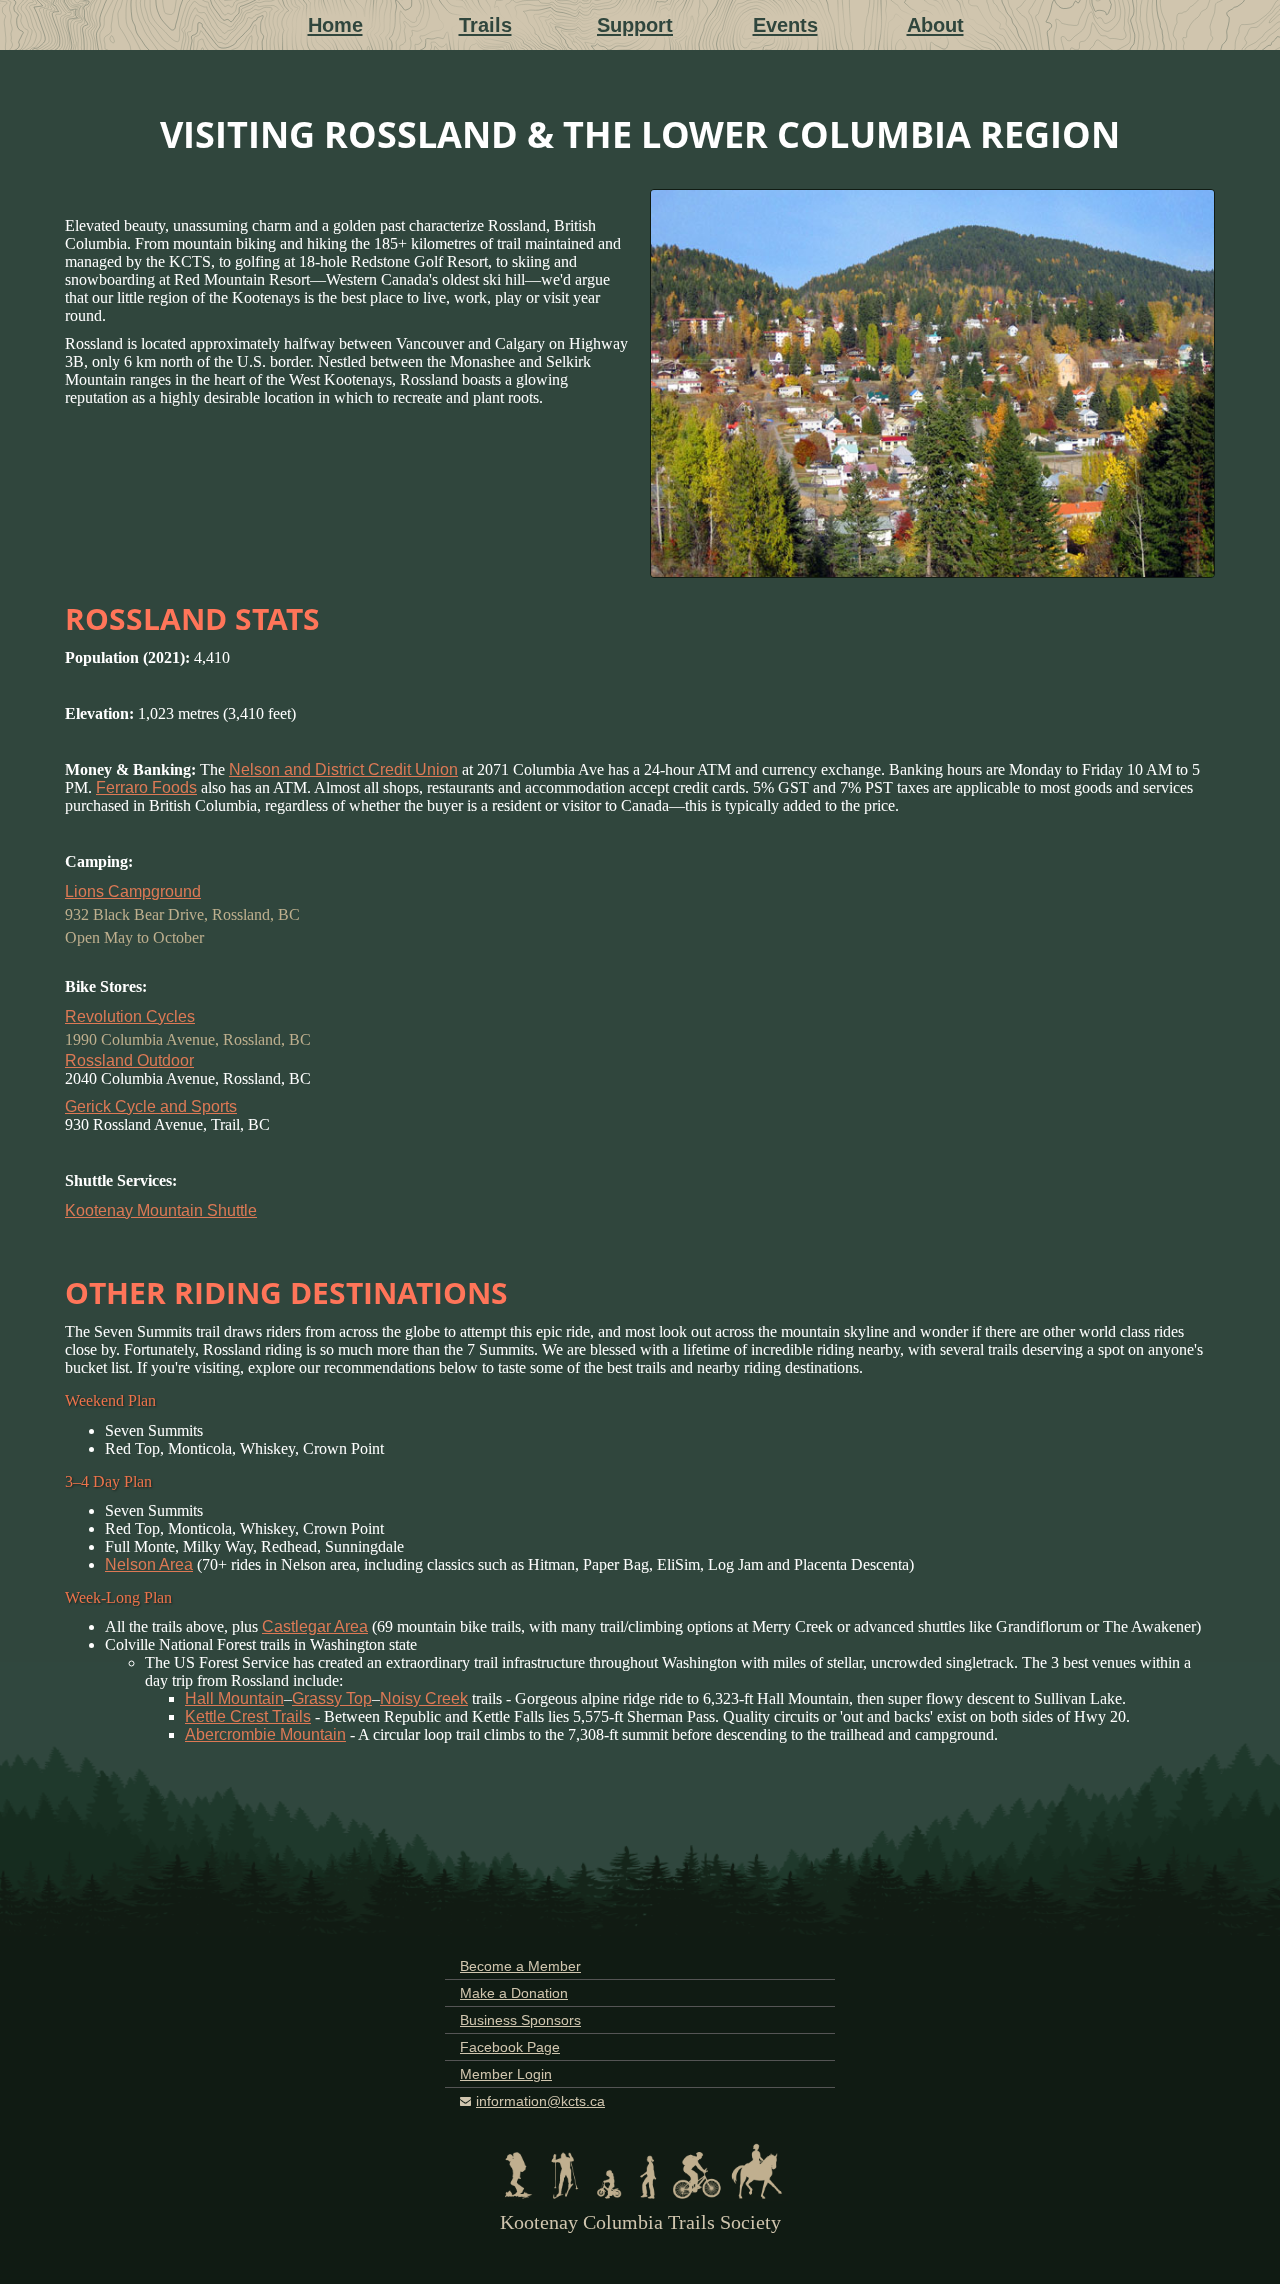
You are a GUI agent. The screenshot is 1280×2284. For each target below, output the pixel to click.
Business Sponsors (520, 2020)
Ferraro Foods (146, 787)
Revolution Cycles (130, 1016)
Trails (485, 25)
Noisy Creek (424, 1698)
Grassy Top (332, 1698)
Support (635, 25)
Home (335, 25)
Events (785, 25)
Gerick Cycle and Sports (151, 1106)
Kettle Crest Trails (248, 1716)
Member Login (506, 2074)
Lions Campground (133, 891)
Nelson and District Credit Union (343, 769)
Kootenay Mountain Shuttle (161, 1210)
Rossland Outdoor (129, 1060)
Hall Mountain (234, 1698)
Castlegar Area (315, 1626)
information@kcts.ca (540, 2101)
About (935, 25)
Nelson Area (149, 1564)
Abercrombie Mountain (265, 1734)
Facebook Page (510, 2047)
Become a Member (520, 1966)
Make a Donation (514, 1993)
